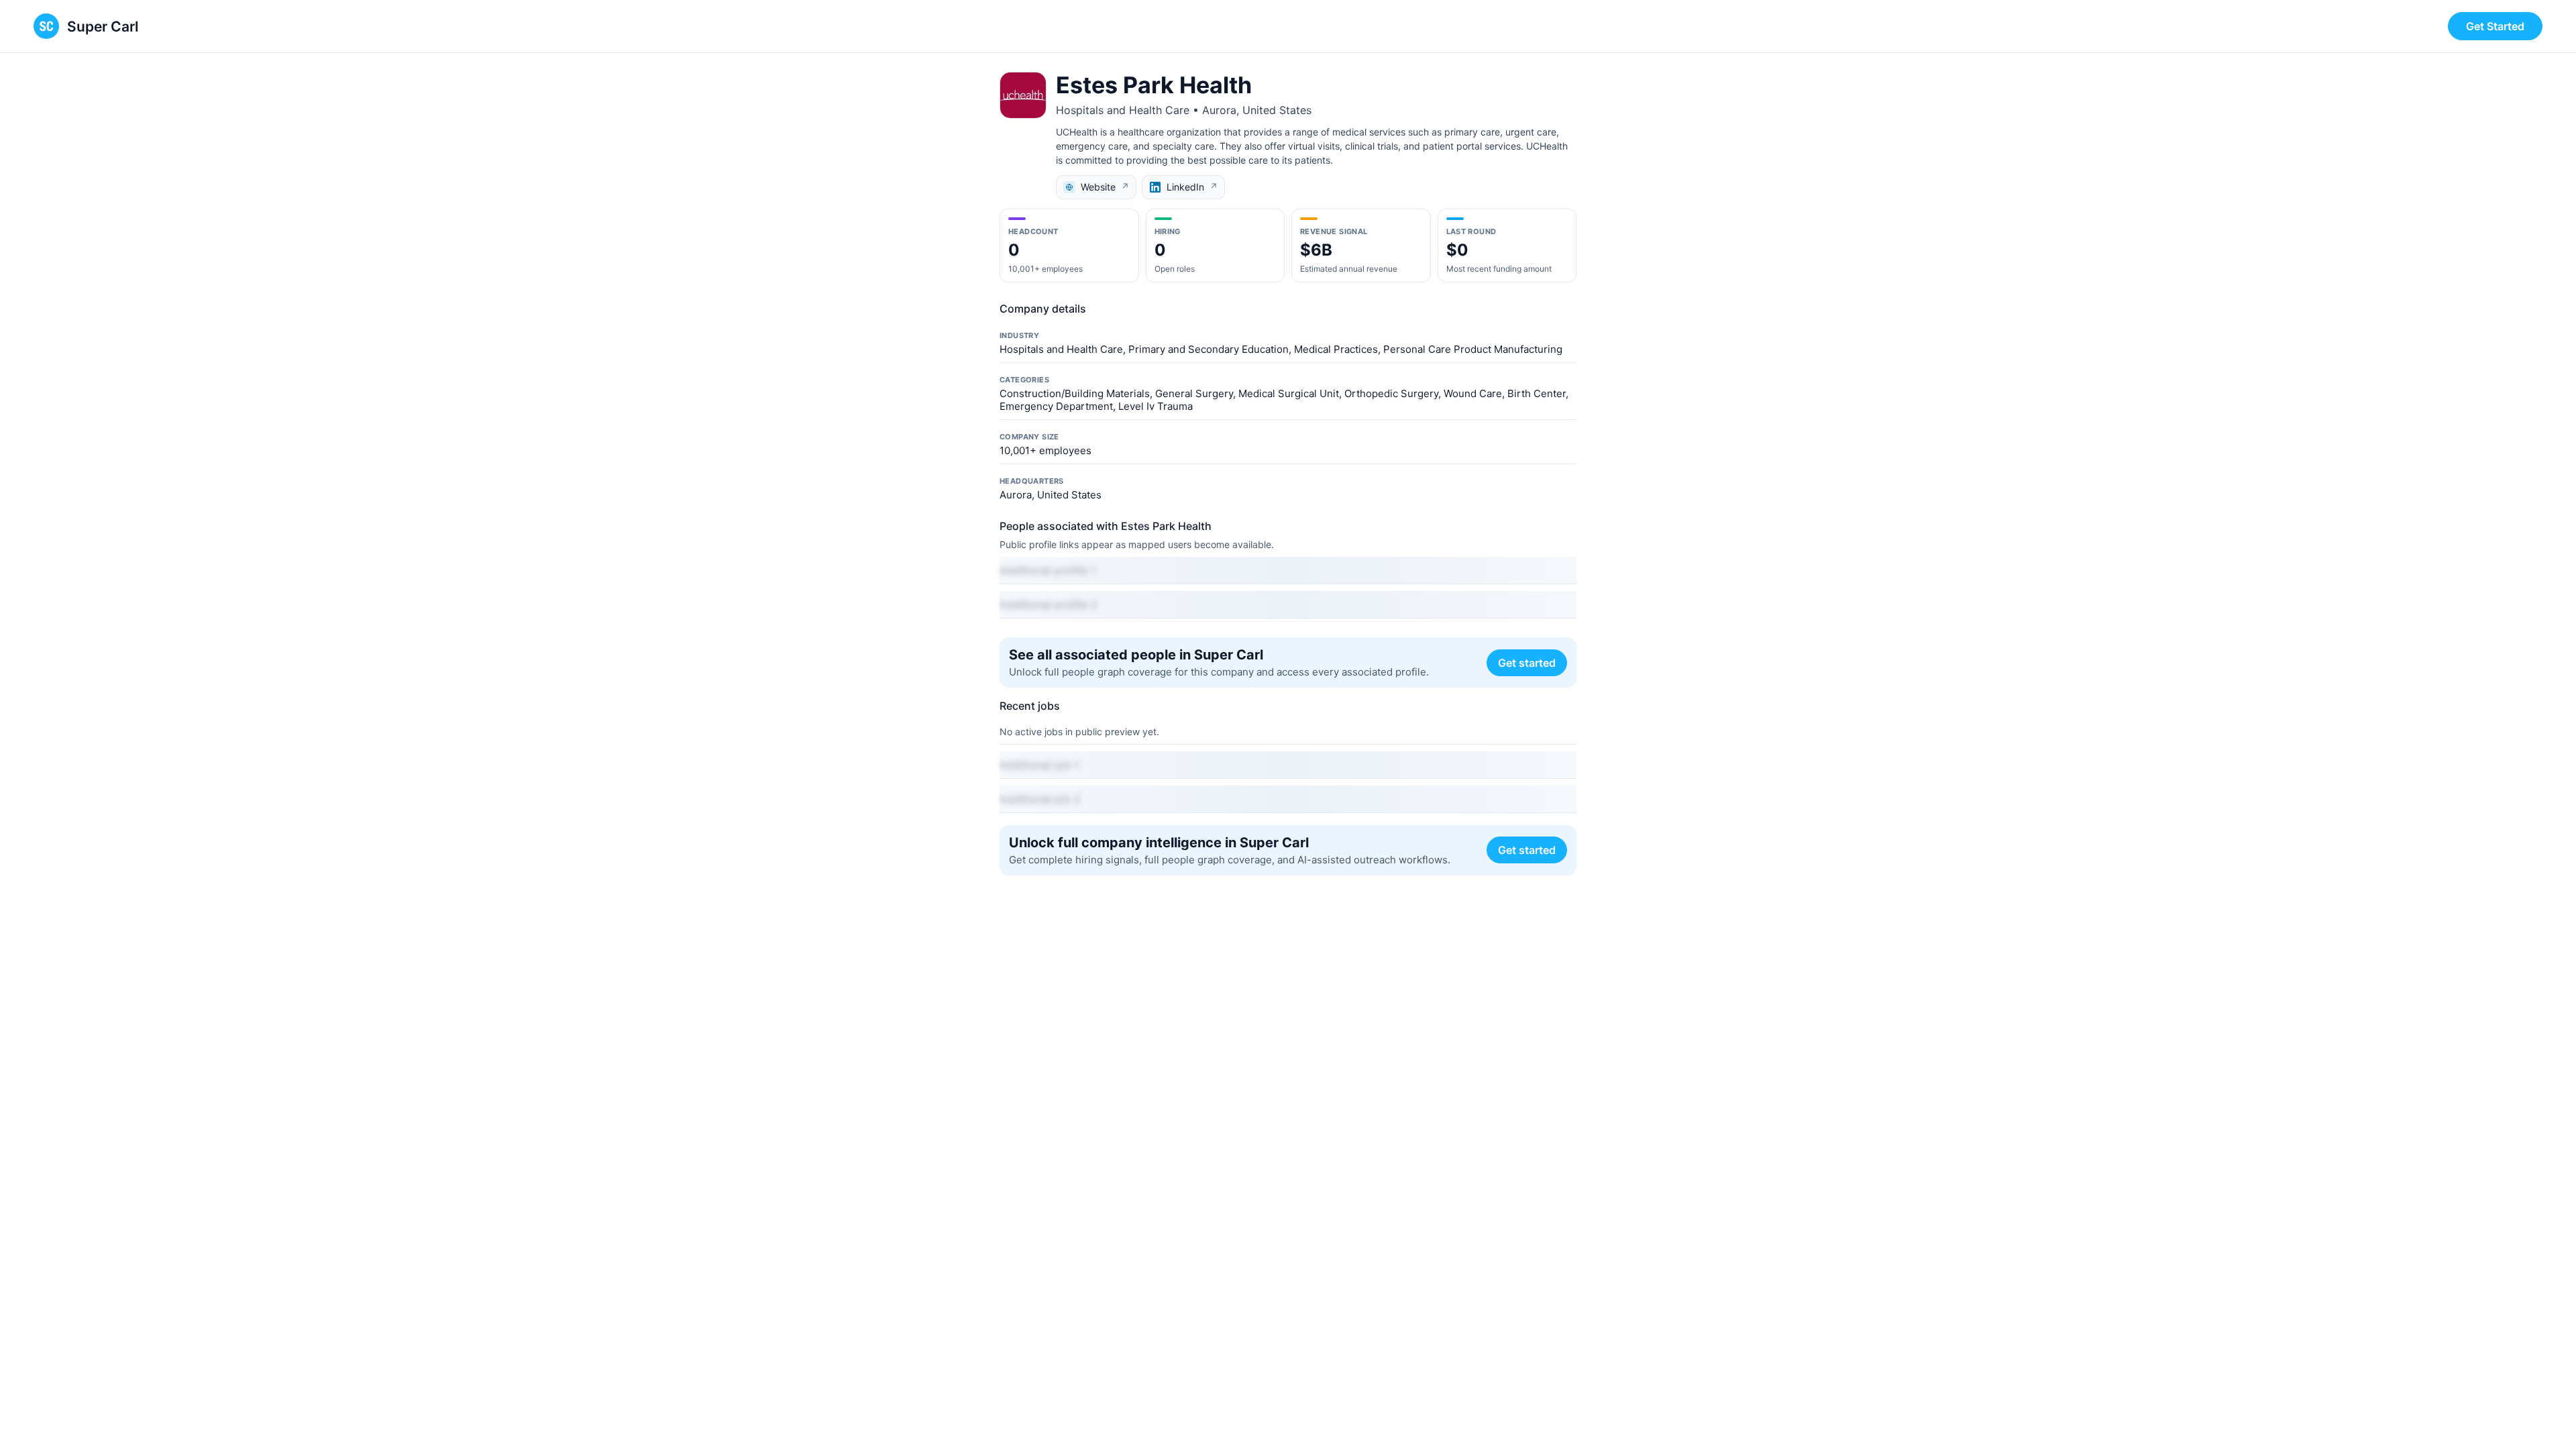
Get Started (2495, 26)
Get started (1527, 663)
